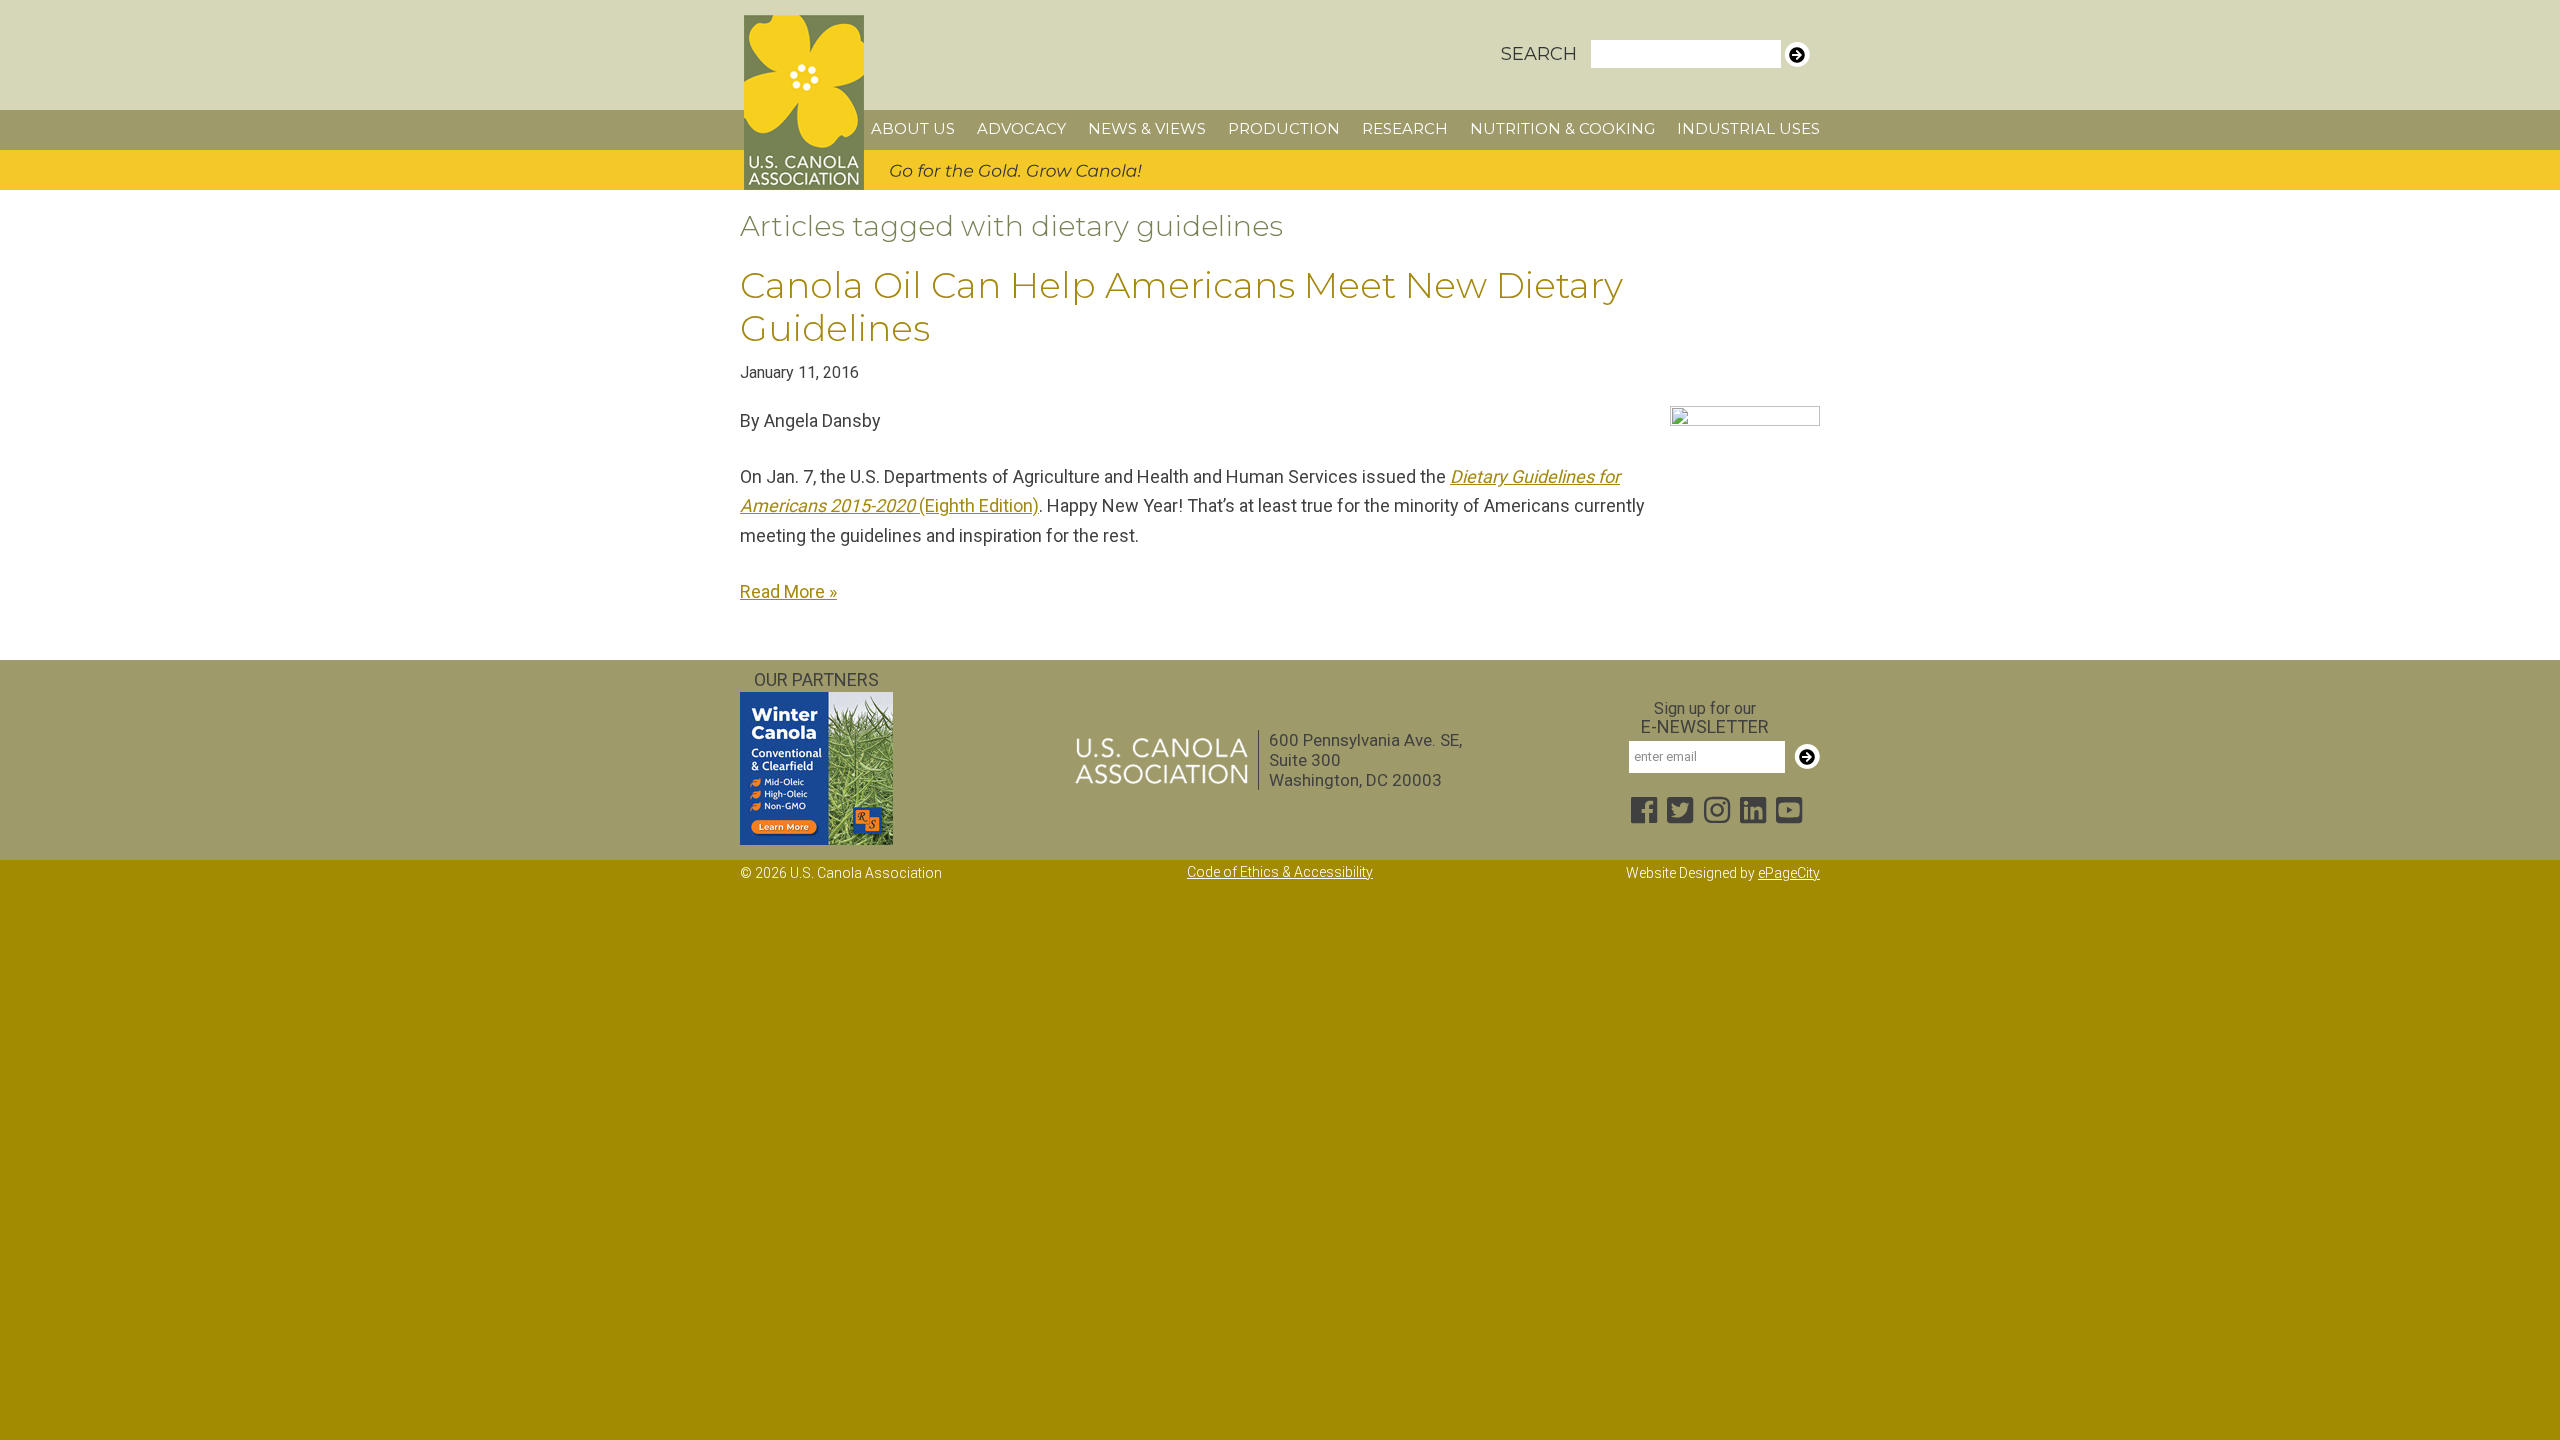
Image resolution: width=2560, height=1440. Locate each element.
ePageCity (1789, 873)
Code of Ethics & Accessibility (1280, 872)
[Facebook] (1644, 812)
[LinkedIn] (1753, 812)
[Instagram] (1717, 812)
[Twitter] (1680, 812)
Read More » (788, 591)
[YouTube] (1789, 812)
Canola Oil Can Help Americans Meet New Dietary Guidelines (1181, 306)
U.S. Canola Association (804, 102)
